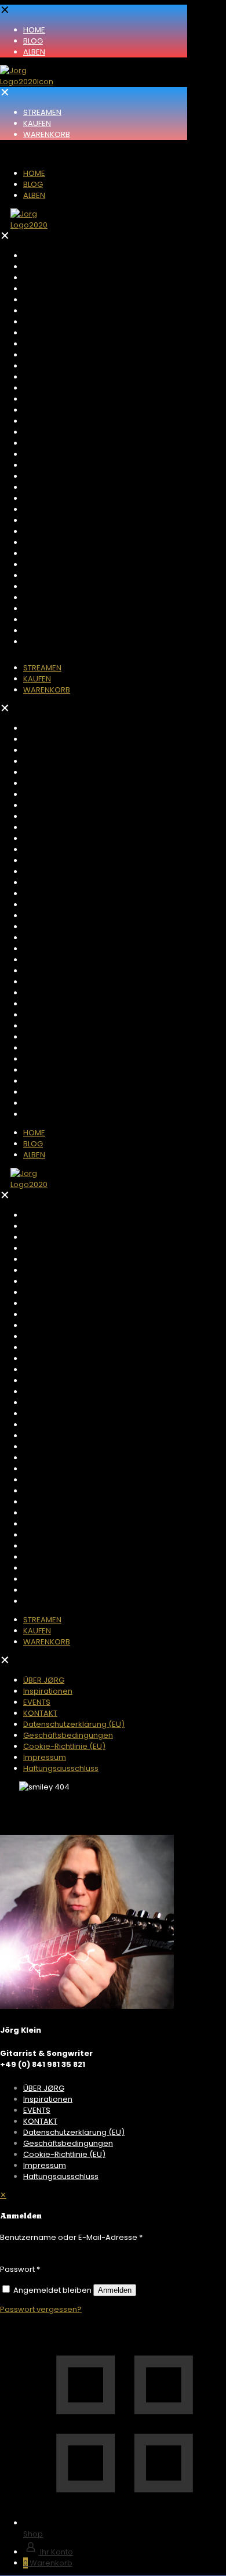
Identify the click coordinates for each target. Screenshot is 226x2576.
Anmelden (115, 2290)
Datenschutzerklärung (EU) (74, 2132)
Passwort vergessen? (41, 2309)
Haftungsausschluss (61, 2176)
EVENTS (37, 2110)
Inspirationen (48, 2099)
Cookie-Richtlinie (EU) (64, 2154)
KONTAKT (40, 2121)
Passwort (20, 2269)
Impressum (45, 2165)
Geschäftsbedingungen (68, 2143)
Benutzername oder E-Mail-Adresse (71, 2237)
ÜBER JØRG (44, 2088)
